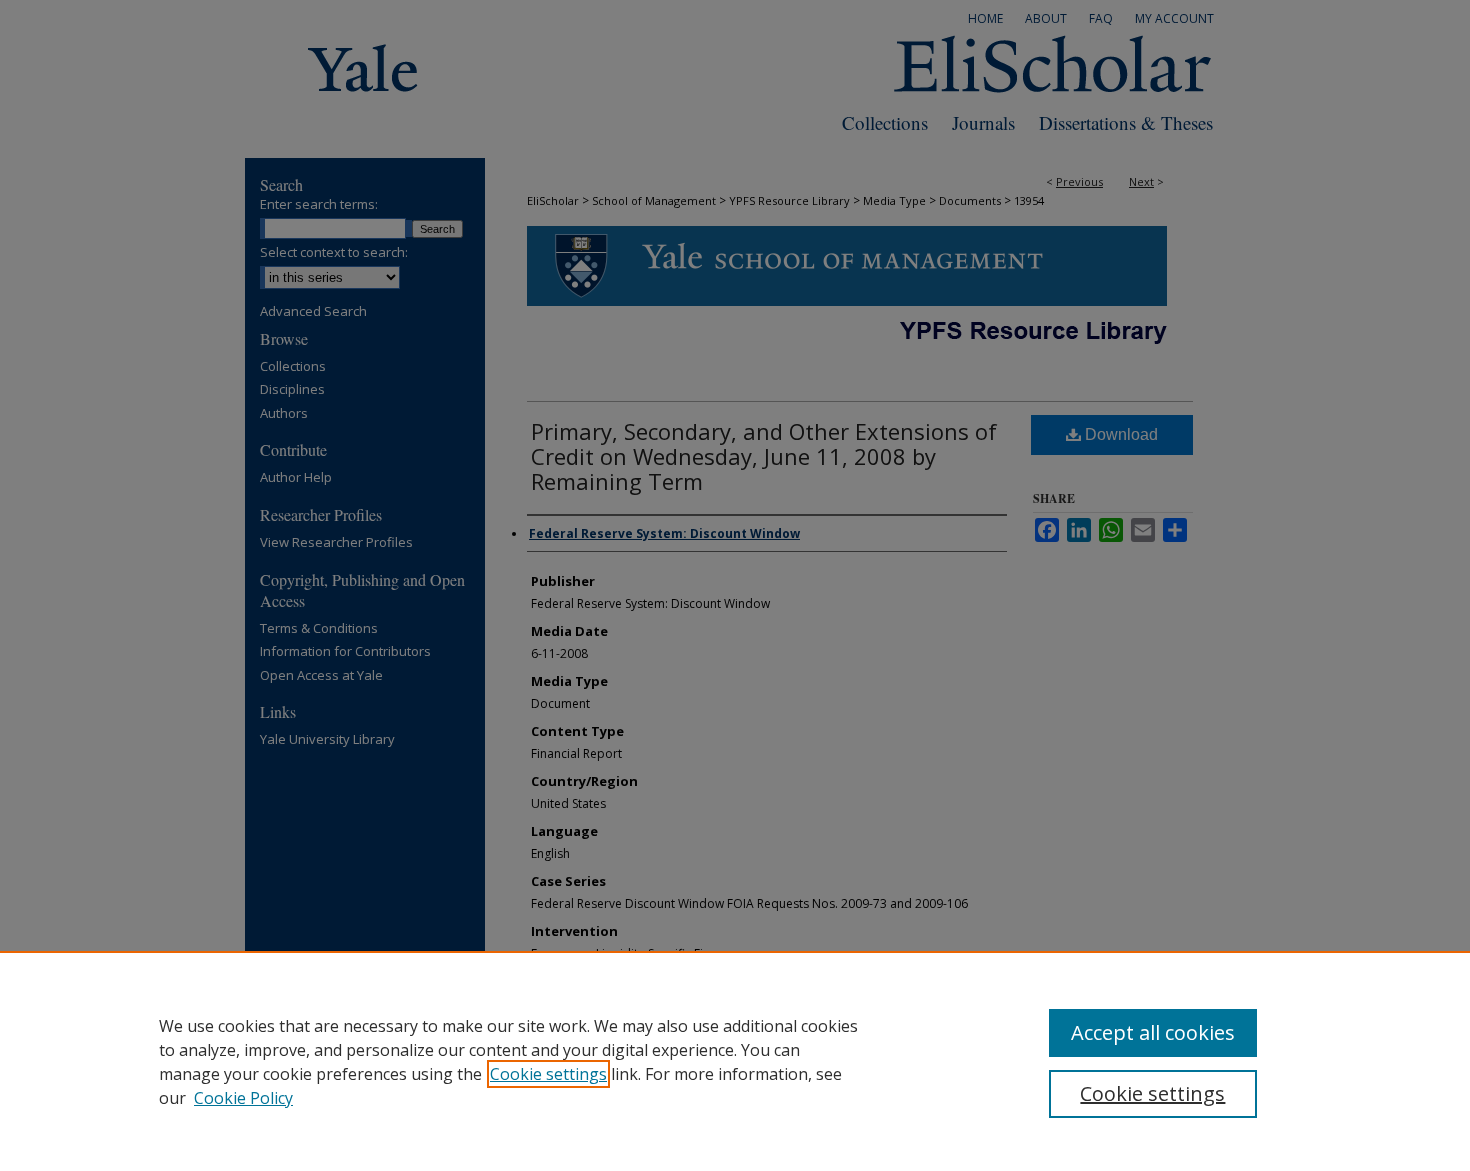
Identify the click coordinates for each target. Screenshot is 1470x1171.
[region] (735, 1061)
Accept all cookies (1153, 1032)
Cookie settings (548, 1074)
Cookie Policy (243, 1098)
